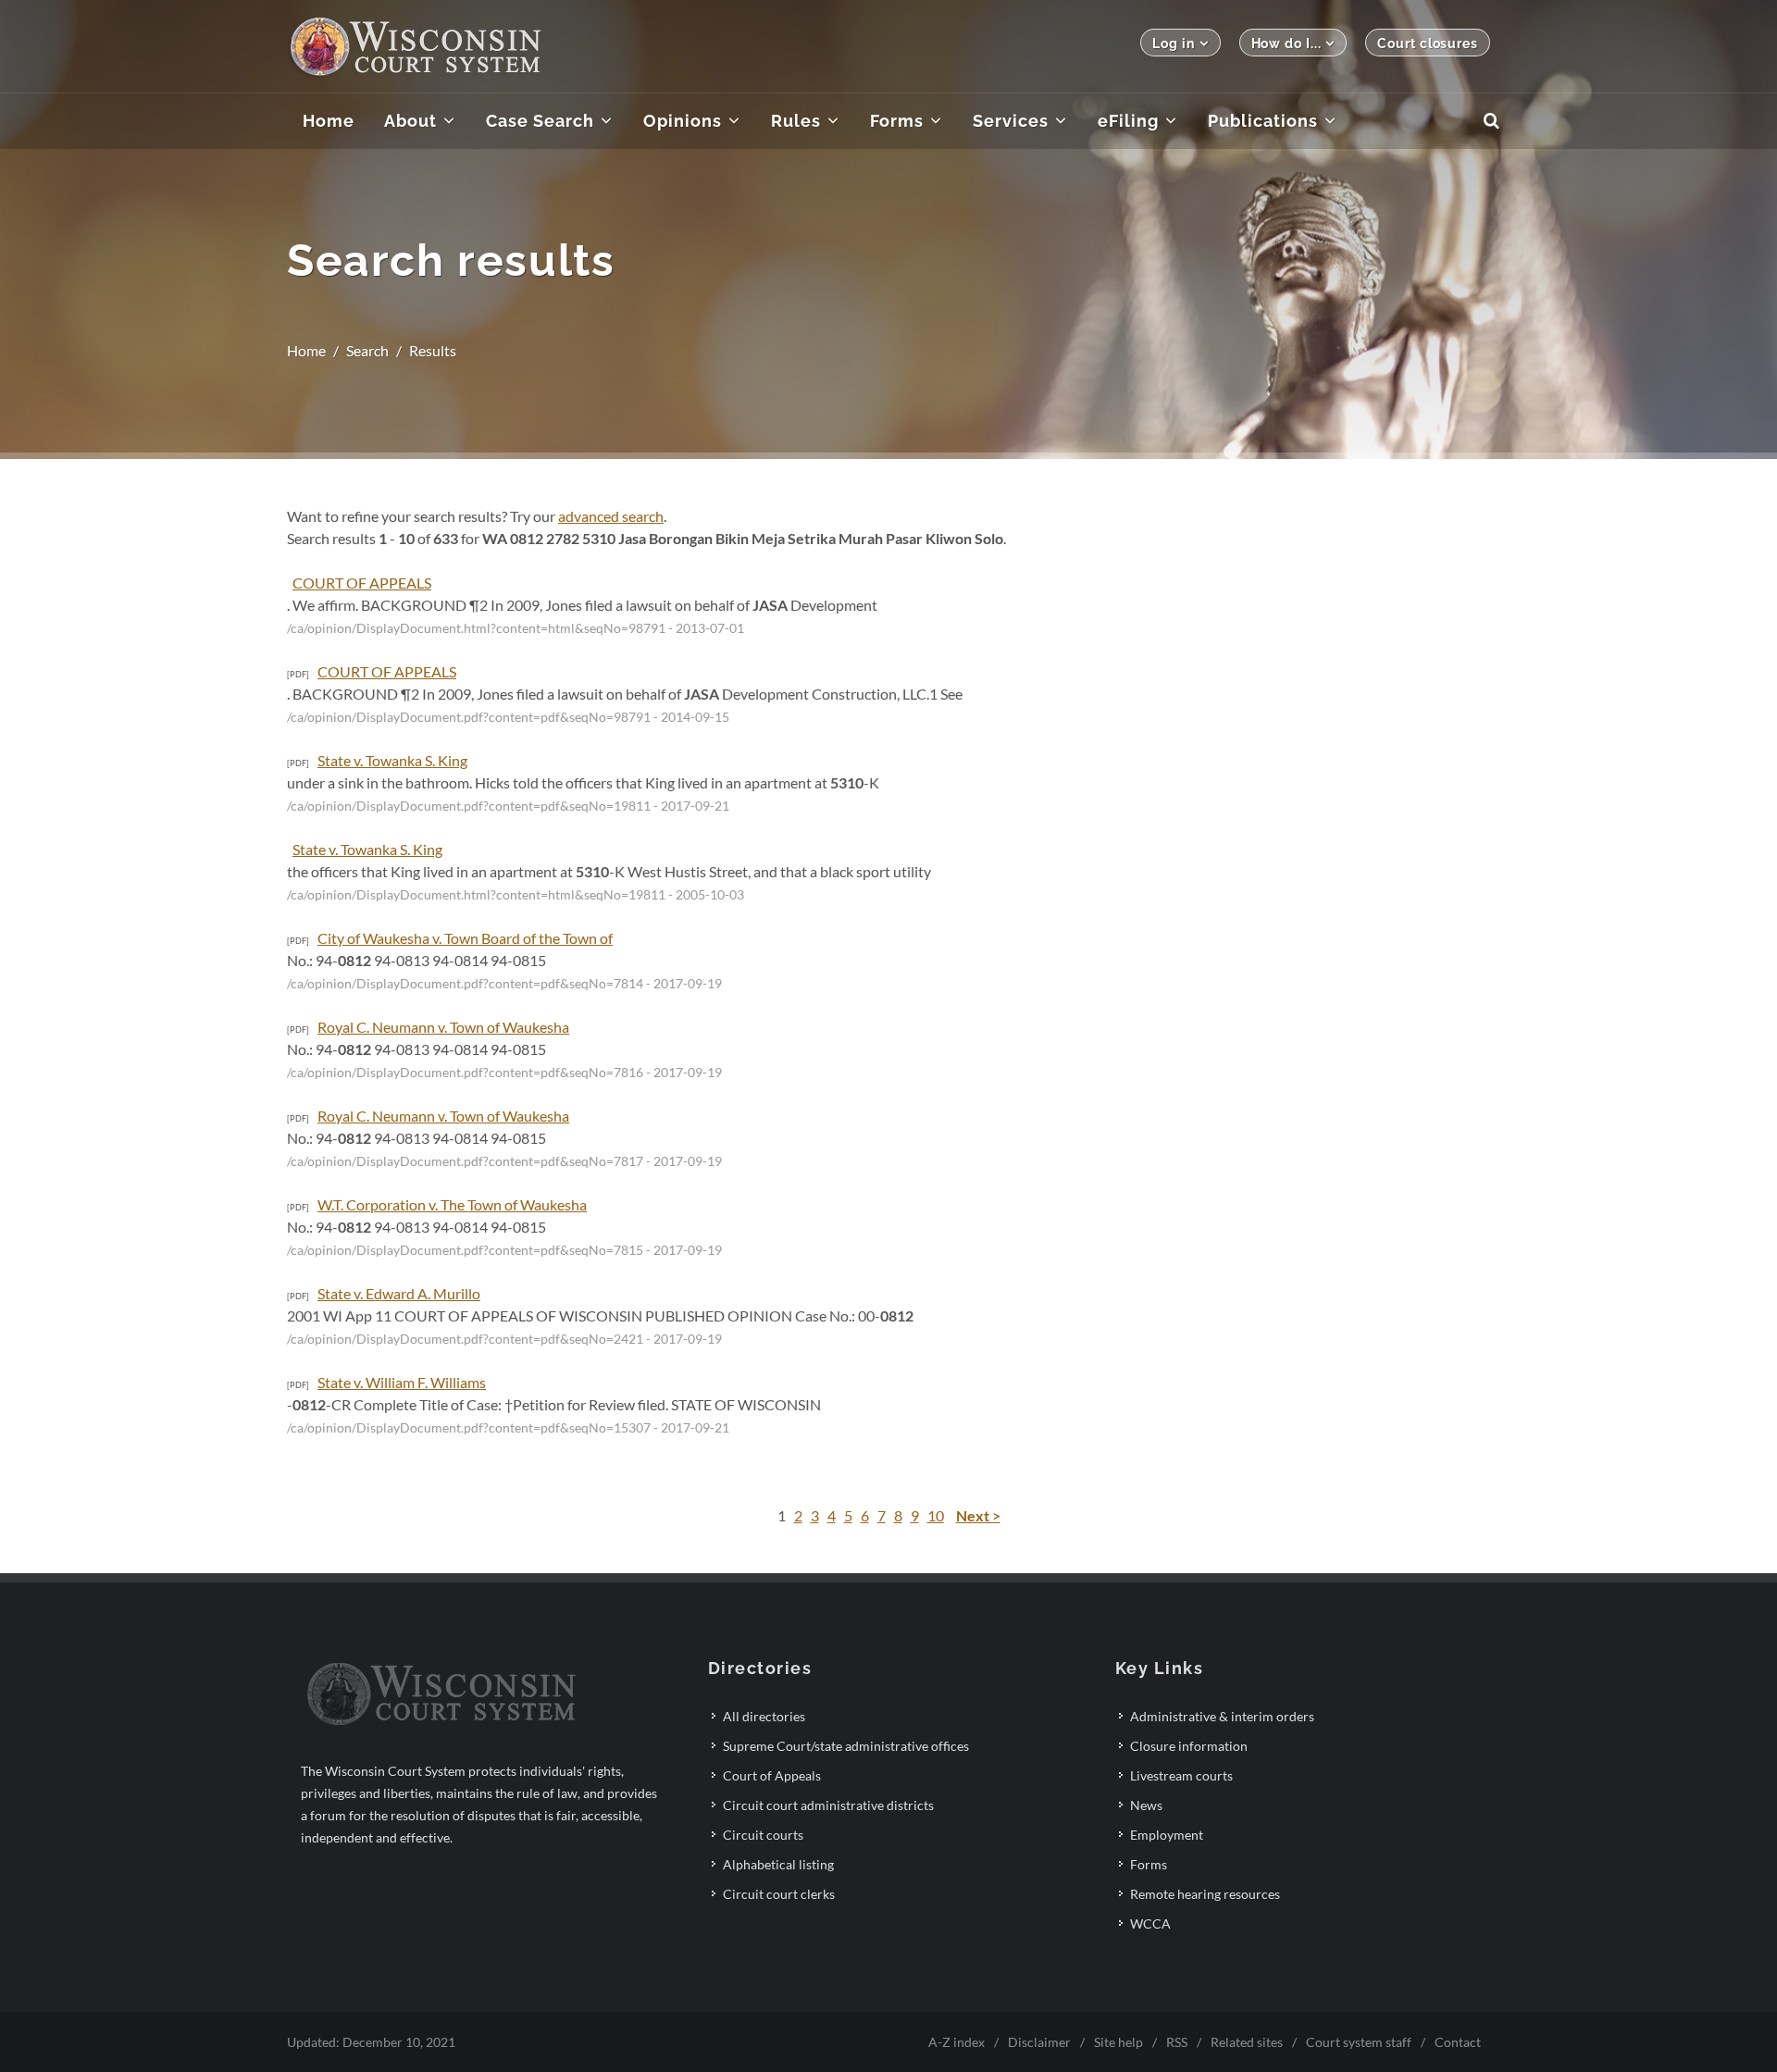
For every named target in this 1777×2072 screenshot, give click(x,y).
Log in (1173, 43)
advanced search (611, 516)
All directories (764, 1716)
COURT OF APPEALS (362, 583)
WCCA (1150, 1923)
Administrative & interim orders (1222, 1716)
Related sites (1247, 2042)
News (1146, 1805)
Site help (1118, 2042)
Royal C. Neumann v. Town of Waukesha (443, 1027)
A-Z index (957, 2042)
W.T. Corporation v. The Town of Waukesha (452, 1204)
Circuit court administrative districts (828, 1805)
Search (367, 350)
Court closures (1428, 43)
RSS (1177, 2042)
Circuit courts (763, 1835)
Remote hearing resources (1205, 1894)
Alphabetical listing (778, 1864)
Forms (1149, 1864)
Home (306, 350)
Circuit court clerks (779, 1894)
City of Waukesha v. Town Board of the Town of (465, 938)
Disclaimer (1039, 2042)
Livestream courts (1181, 1775)
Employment (1167, 1835)
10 (936, 1515)
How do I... (1286, 43)
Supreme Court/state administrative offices (846, 1746)
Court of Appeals (772, 1775)
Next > (978, 1515)
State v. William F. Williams (402, 1382)
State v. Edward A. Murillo (399, 1293)
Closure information (1189, 1746)
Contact (1458, 2042)
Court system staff (1359, 2042)
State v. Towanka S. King (392, 760)
